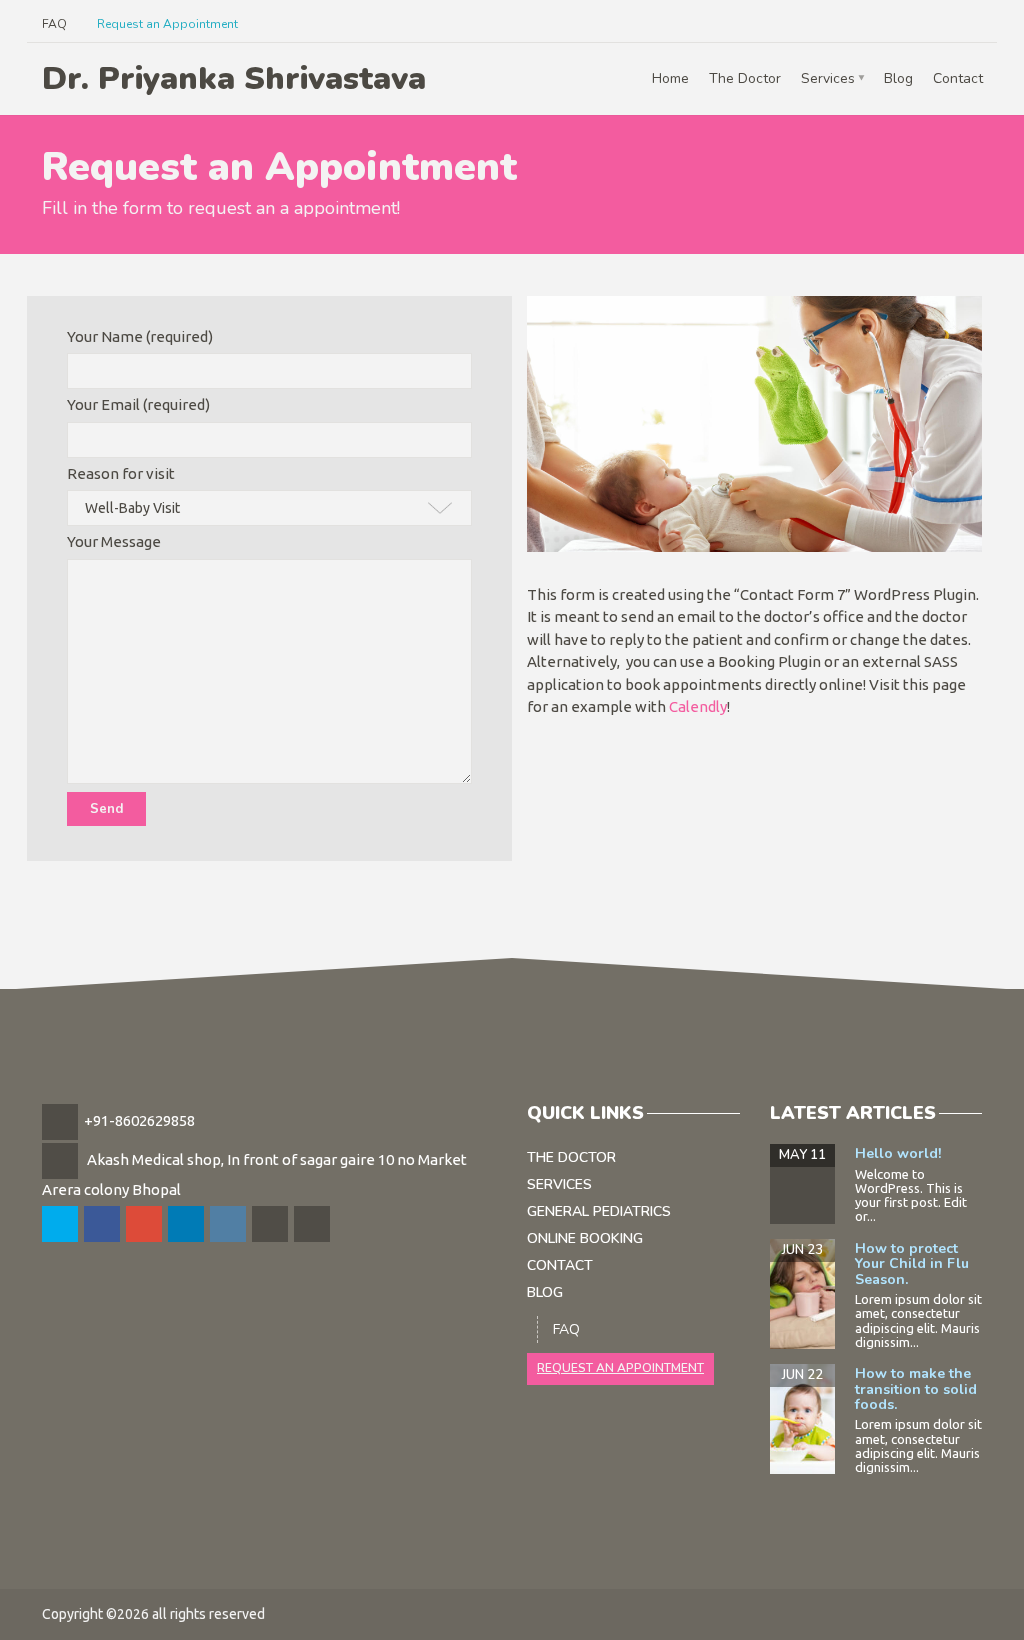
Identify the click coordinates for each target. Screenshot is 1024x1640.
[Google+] (145, 1224)
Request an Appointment (167, 24)
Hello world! (898, 1153)
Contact (958, 78)
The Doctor (745, 78)
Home (670, 78)
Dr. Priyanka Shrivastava (234, 79)
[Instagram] (229, 1224)
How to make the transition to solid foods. (916, 1389)
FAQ (54, 24)
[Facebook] (103, 1224)
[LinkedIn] (187, 1224)
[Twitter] (61, 1224)
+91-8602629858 (139, 1120)
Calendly (698, 706)
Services (828, 78)
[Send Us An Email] (313, 1224)
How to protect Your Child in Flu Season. (912, 1264)
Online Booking (585, 1238)
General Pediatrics (599, 1211)
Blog (898, 78)
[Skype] (271, 1224)
